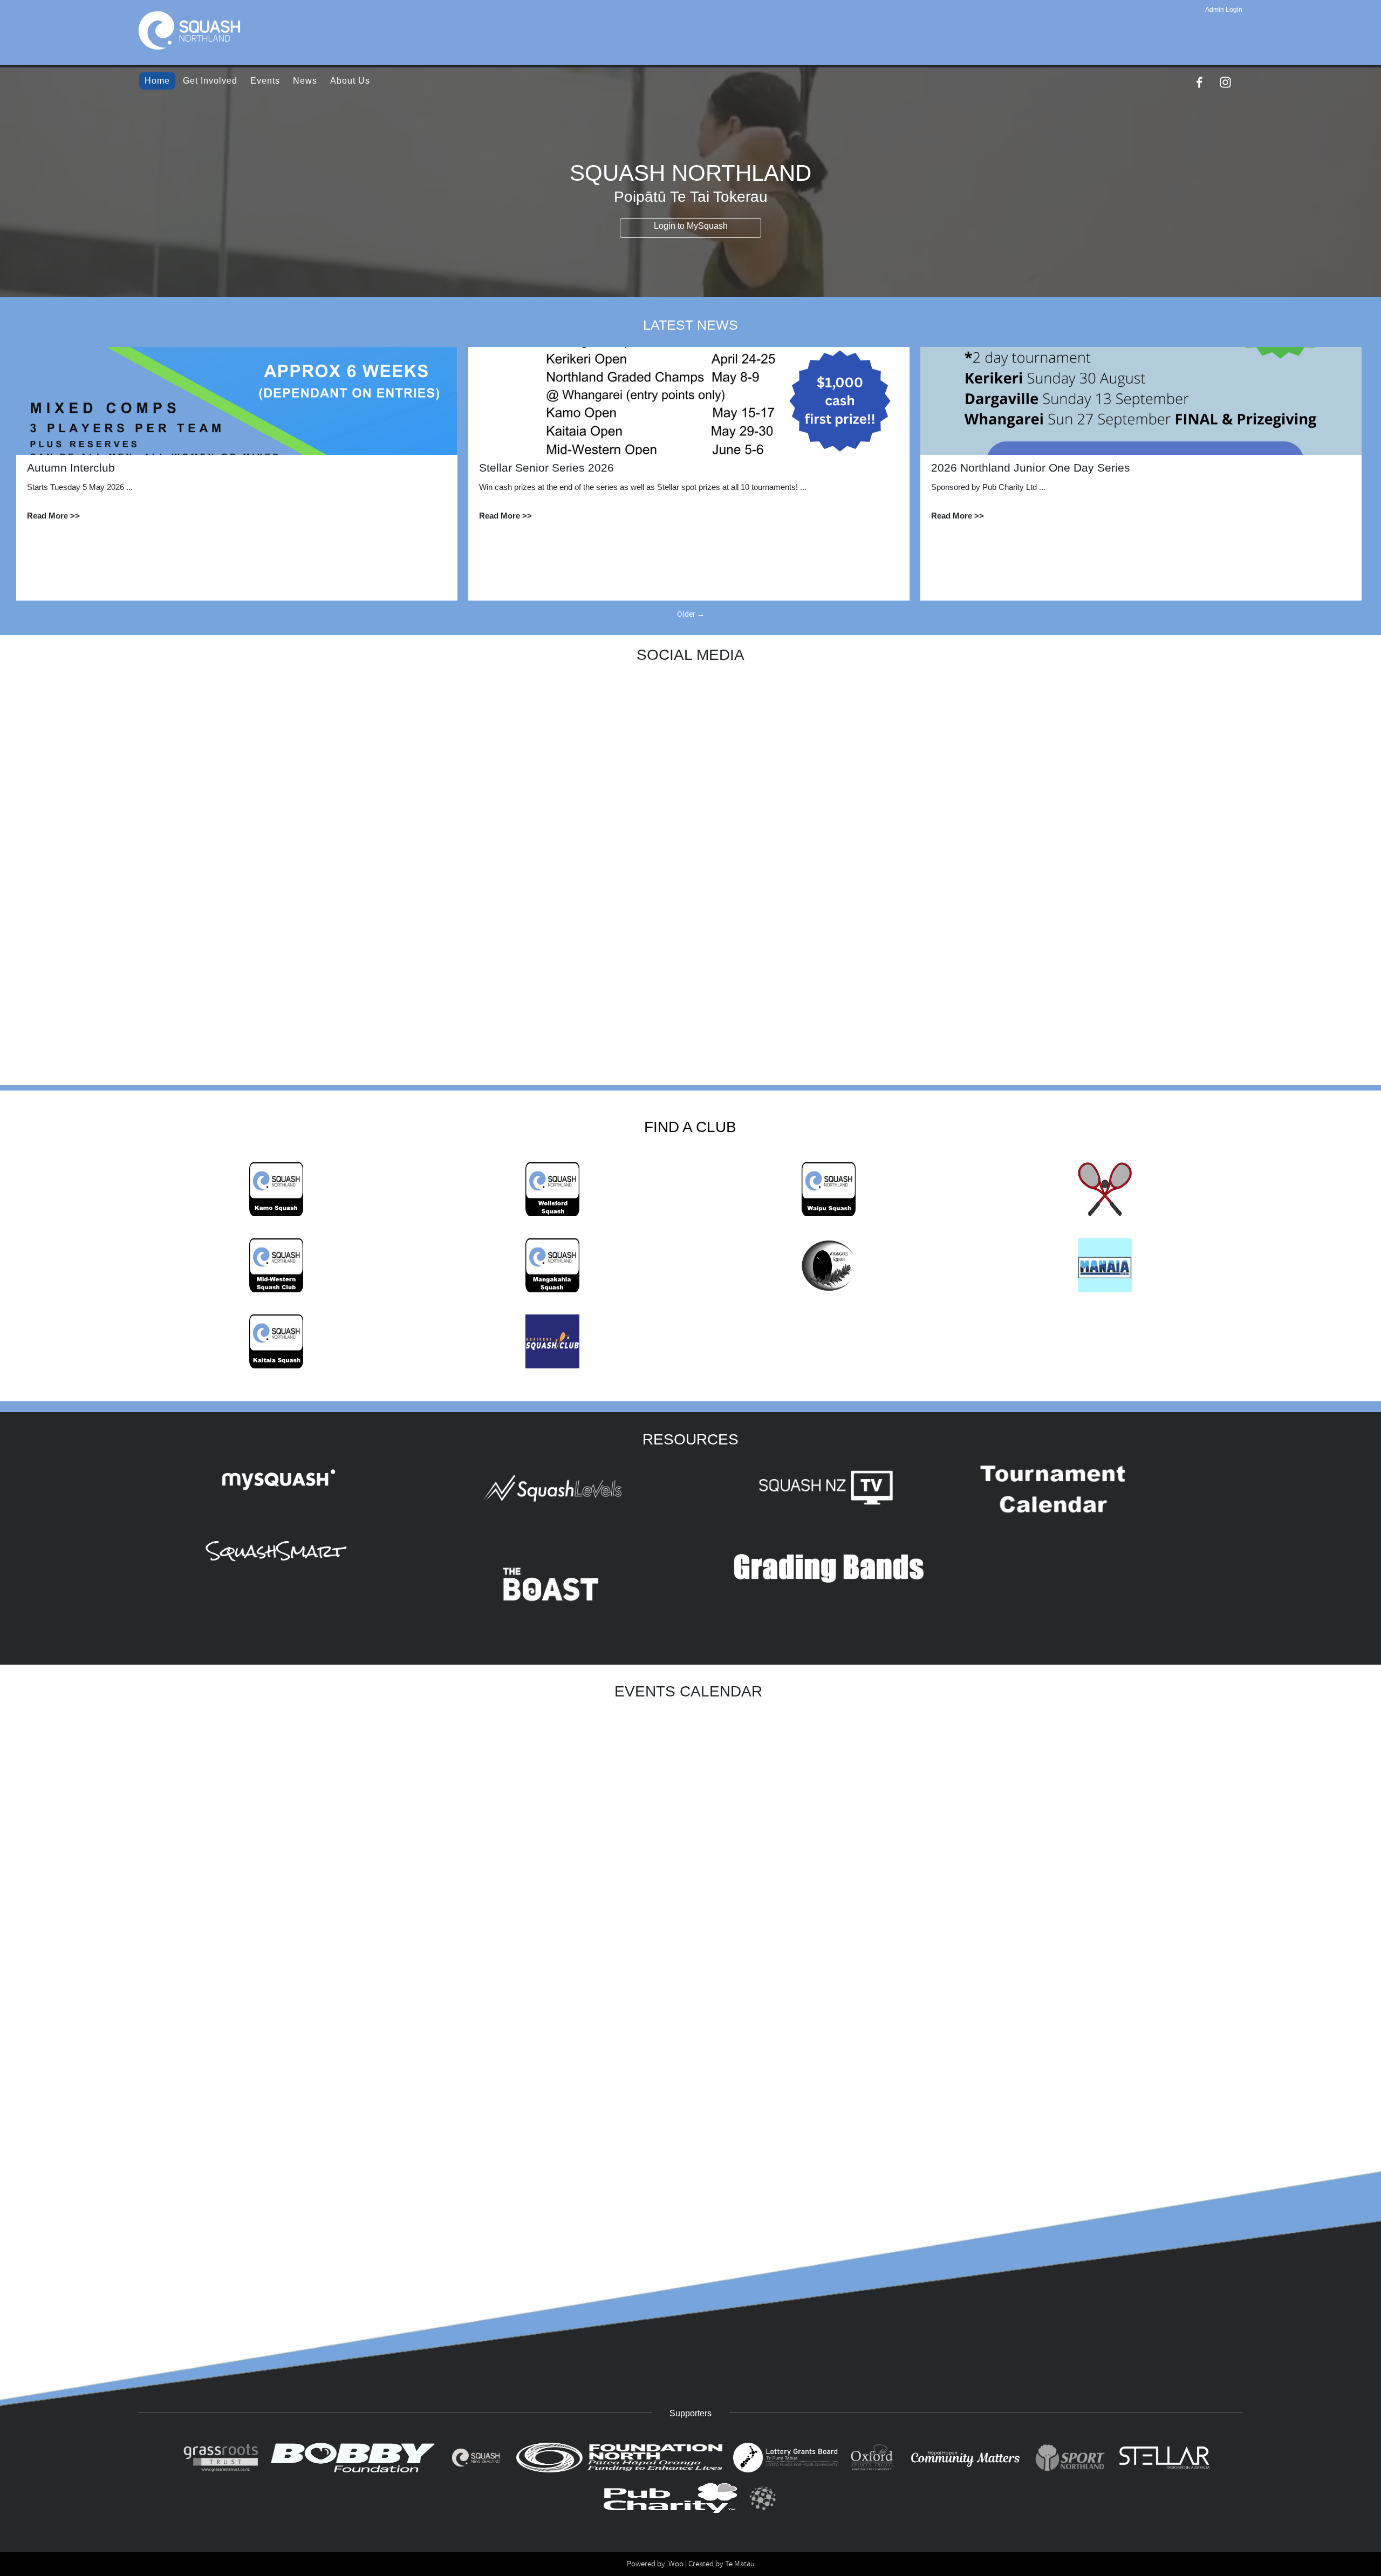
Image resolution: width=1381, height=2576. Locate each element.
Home (157, 81)
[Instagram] (1225, 82)
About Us (350, 81)
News (305, 81)
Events (265, 81)
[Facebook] (1199, 82)
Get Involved (210, 81)
